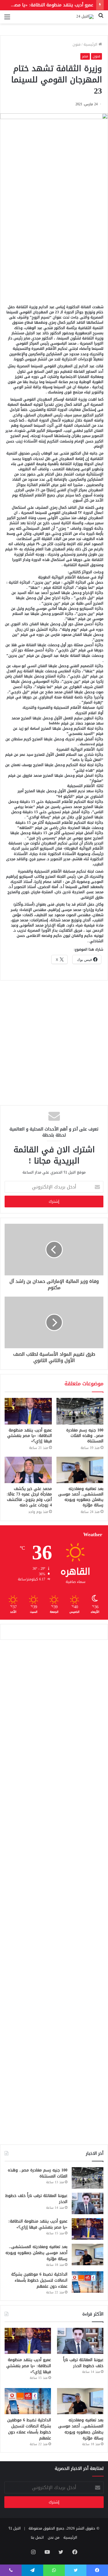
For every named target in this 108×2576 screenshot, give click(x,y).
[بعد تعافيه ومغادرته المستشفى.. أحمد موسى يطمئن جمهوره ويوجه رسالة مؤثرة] (80, 1470)
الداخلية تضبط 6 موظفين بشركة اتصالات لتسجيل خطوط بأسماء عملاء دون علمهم (39, 2280)
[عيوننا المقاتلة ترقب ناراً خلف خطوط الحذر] (88, 2203)
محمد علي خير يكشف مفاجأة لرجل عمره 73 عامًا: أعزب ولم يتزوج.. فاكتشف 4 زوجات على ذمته (29, 1497)
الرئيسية (91, 44)
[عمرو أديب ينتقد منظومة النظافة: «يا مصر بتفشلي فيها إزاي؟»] (28, 1411)
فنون (77, 44)
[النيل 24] (85, 17)
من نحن (54, 2537)
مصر (85, 56)
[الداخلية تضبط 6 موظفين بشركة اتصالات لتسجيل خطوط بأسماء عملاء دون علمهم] (88, 2282)
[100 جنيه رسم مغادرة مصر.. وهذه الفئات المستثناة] (80, 1411)
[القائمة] (7, 19)
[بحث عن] (101, 19)
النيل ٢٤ (15, 2528)
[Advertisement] (54, 240)
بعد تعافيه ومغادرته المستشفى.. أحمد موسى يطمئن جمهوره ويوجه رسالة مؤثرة (81, 1497)
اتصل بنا (37, 2537)
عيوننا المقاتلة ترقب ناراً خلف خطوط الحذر (36, 2199)
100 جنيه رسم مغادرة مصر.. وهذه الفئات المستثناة (85, 1436)
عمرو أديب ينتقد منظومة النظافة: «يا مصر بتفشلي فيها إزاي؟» (30, 1436)
